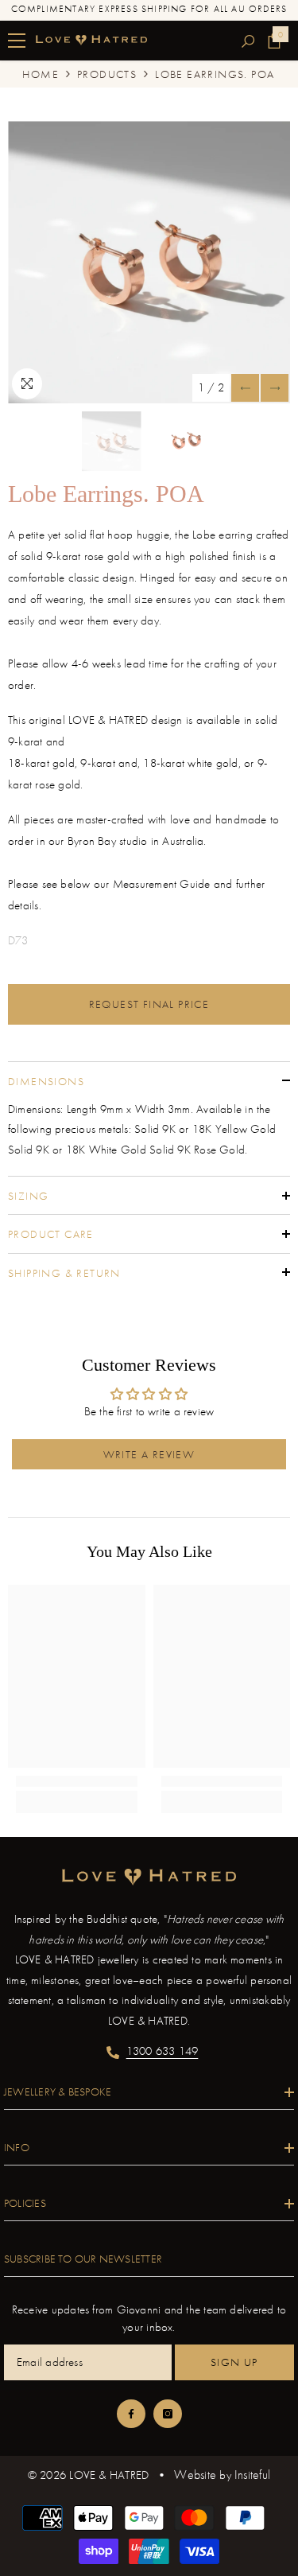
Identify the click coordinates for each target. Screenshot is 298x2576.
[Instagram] (168, 2414)
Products (107, 74)
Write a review (149, 1454)
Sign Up (234, 2362)
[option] (149, 262)
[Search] (248, 41)
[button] (245, 388)
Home (41, 74)
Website (195, 2475)
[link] (77, 1781)
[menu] (17, 41)
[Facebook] (131, 2414)
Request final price (149, 1004)
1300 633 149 (163, 2051)
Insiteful (252, 2475)
